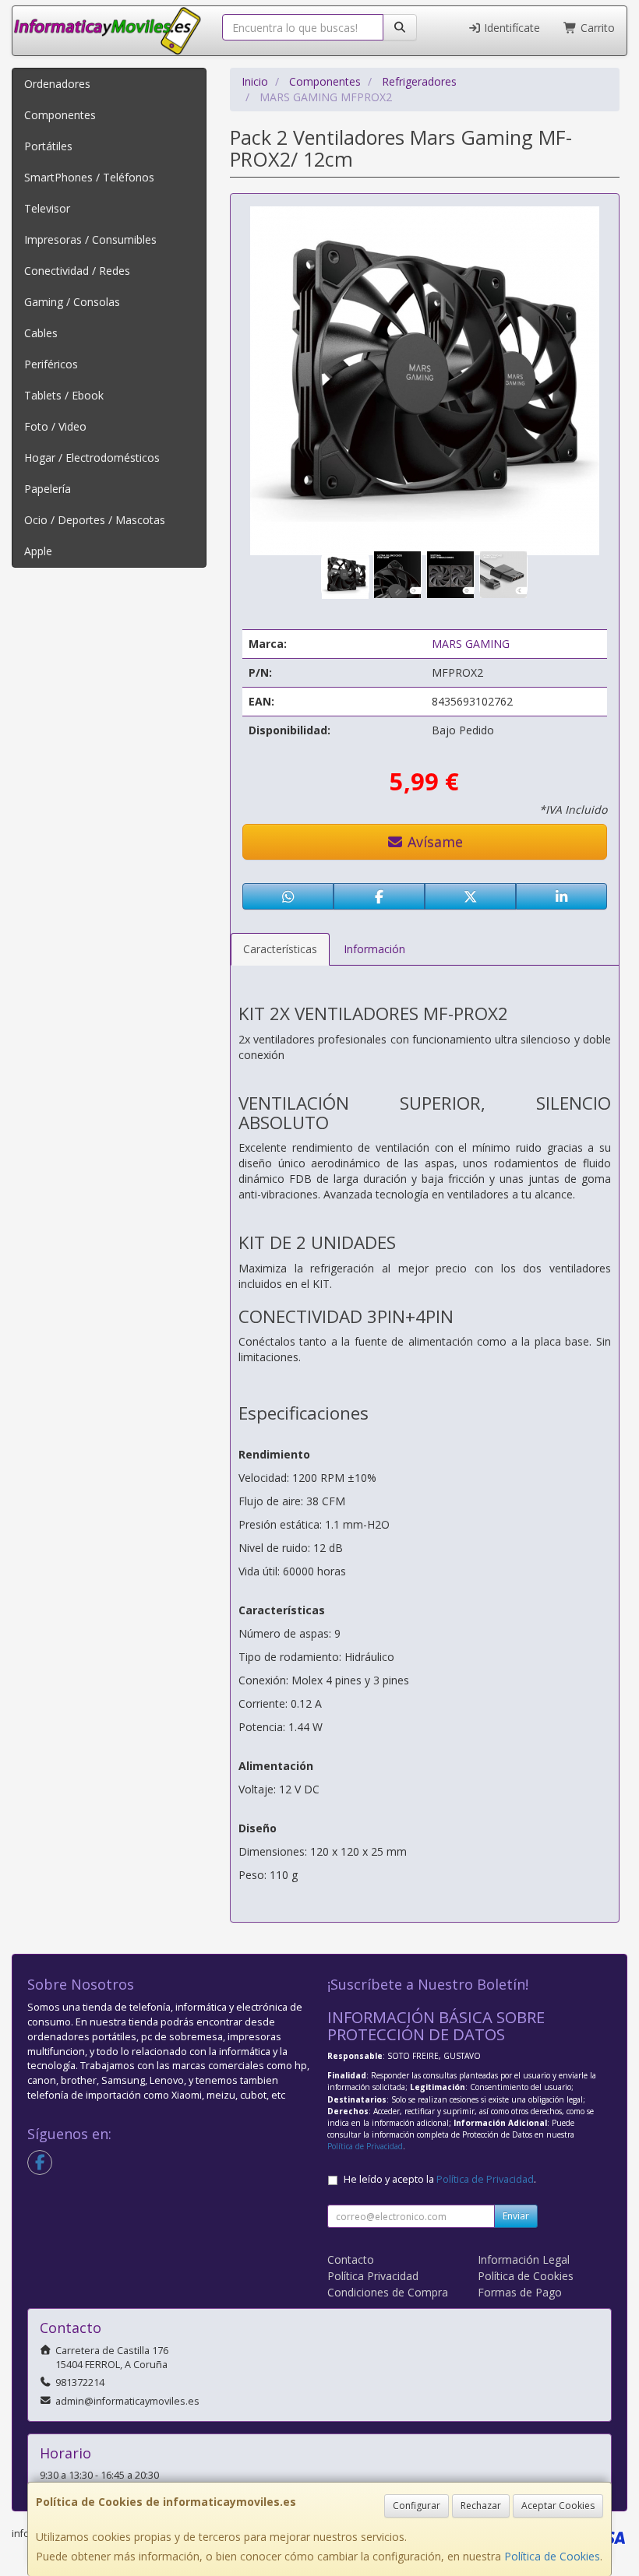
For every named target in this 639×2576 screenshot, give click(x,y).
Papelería (48, 489)
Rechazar (481, 2506)
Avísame (433, 842)
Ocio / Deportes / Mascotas (95, 520)
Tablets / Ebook (64, 395)
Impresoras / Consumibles (90, 239)
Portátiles (48, 146)
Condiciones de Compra (388, 2292)
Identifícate (510, 28)
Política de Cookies (552, 2556)
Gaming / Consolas (72, 302)
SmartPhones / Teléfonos (89, 177)
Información (374, 949)
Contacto (351, 2259)
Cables (41, 333)
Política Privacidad (373, 2276)
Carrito (596, 28)
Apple (38, 551)
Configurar (417, 2506)
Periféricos (51, 364)
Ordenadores (57, 84)
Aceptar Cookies (558, 2506)
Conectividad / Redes (77, 271)
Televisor (47, 208)
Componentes (60, 115)
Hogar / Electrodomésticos (92, 457)
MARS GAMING (471, 644)
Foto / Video (55, 426)
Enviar (516, 2216)
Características (280, 949)
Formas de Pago (520, 2292)
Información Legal (524, 2259)
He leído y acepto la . (440, 2179)
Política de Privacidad (365, 2146)
